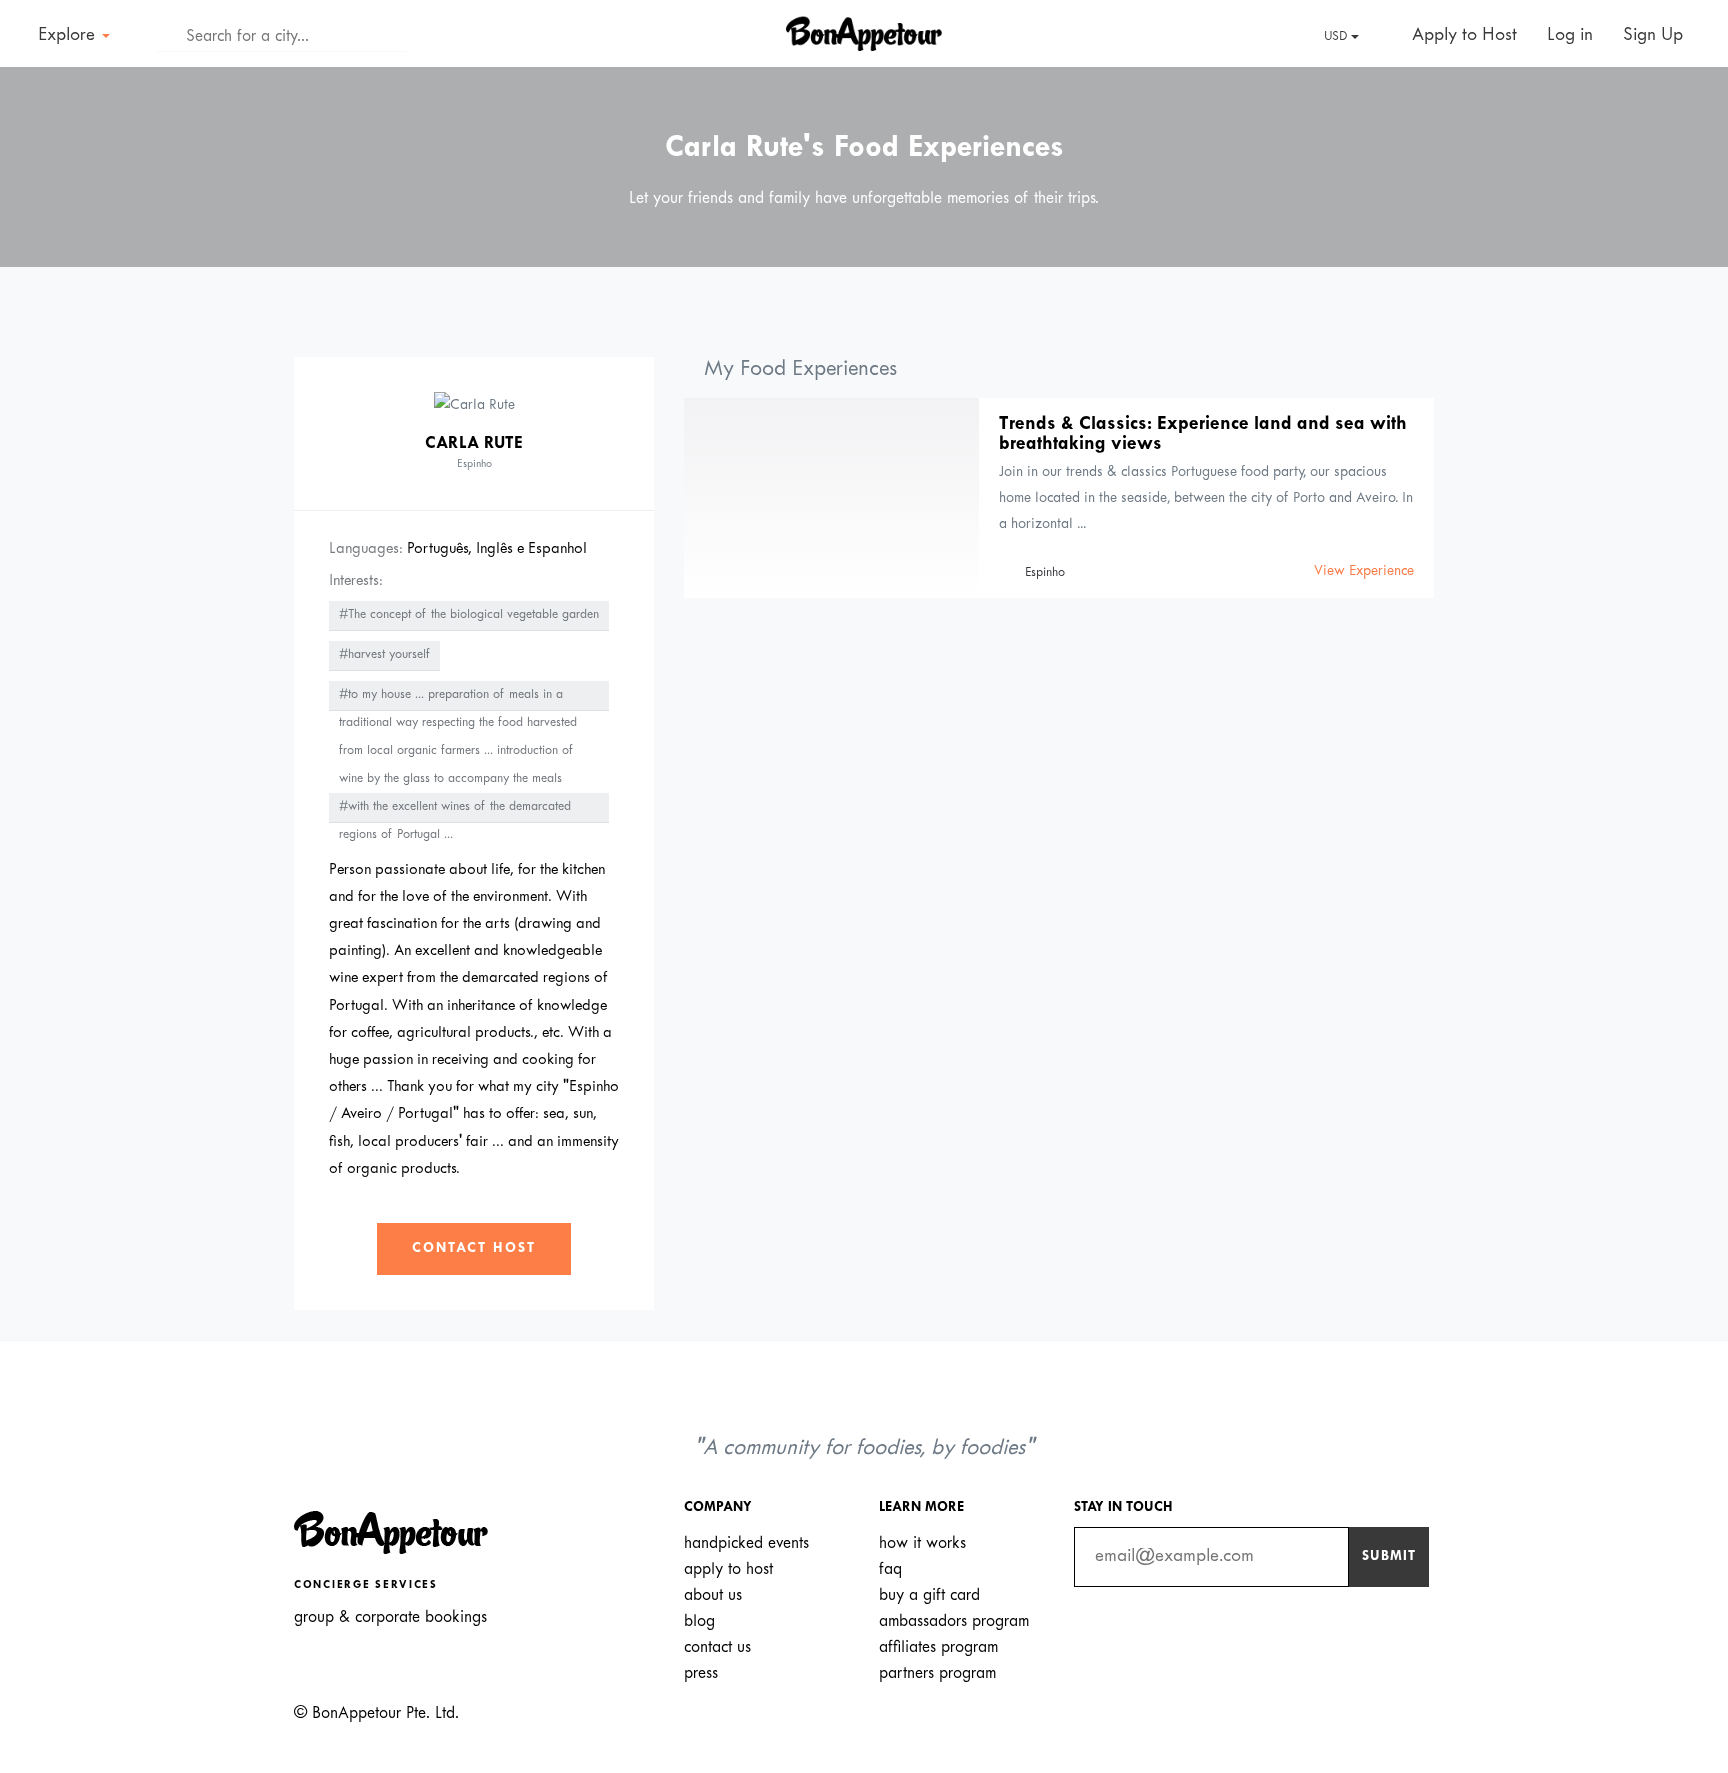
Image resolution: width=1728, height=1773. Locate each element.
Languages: (366, 549)
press (701, 1673)
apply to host (728, 1569)
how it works (922, 1543)
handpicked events (746, 1543)
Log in (1570, 35)
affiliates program (938, 1647)
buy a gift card (929, 1595)
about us (713, 1595)
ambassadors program (954, 1621)
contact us (717, 1647)
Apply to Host (1462, 35)
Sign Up (1653, 35)
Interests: (356, 581)
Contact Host (474, 1248)
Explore (69, 35)
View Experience (1364, 571)
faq (890, 1569)
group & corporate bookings (390, 1617)
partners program (937, 1673)
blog (699, 1621)
